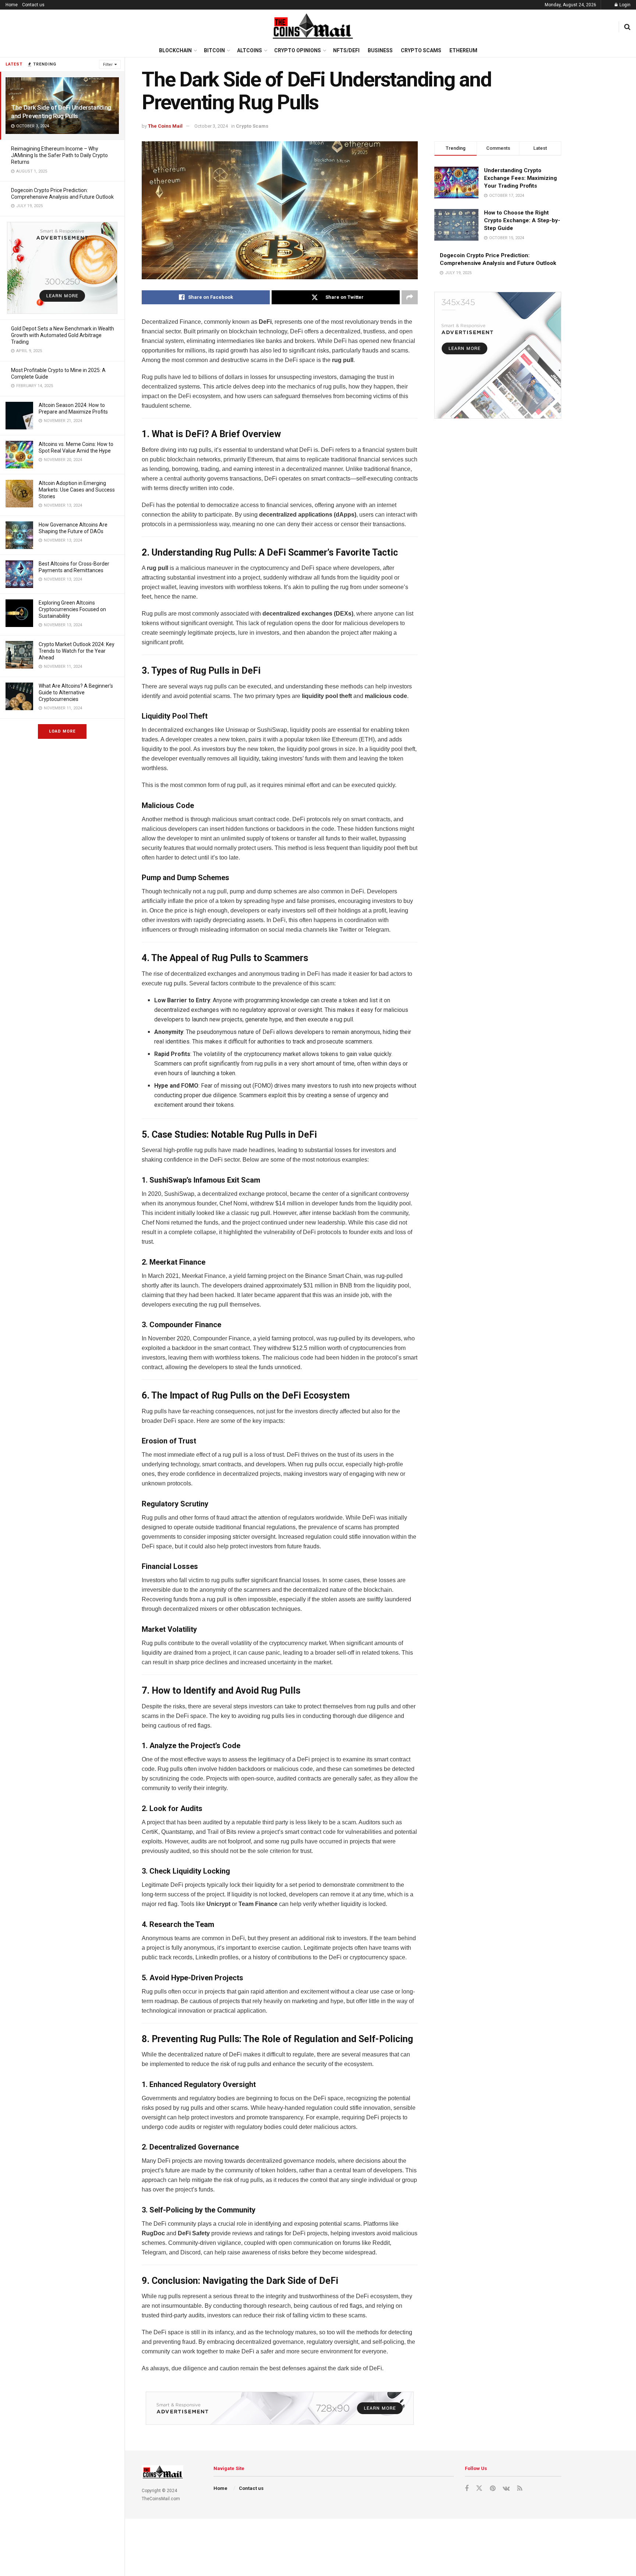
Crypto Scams (421, 50)
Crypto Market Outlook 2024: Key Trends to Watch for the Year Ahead (77, 651)
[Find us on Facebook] (467, 2489)
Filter (108, 65)
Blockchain (175, 50)
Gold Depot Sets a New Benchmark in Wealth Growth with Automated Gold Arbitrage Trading (63, 335)
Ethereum (463, 50)
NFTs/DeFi (346, 50)
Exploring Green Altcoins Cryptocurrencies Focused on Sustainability (72, 609)
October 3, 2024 (211, 126)
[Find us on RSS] (520, 2489)
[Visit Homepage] (312, 27)
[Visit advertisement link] (62, 268)
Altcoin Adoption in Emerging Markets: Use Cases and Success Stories (77, 490)
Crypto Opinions (298, 50)
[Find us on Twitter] (479, 2488)
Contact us (33, 5)
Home (12, 5)
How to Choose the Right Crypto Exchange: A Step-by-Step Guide (522, 220)
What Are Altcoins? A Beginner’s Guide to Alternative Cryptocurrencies (76, 692)
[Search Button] (627, 27)
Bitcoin (214, 50)
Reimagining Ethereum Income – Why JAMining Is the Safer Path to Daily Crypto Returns (59, 155)
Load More (62, 731)
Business (380, 50)
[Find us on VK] (506, 2489)
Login (624, 5)
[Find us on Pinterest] (493, 2489)
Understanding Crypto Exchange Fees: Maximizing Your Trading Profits (520, 178)
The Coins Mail (165, 126)
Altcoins (250, 50)
